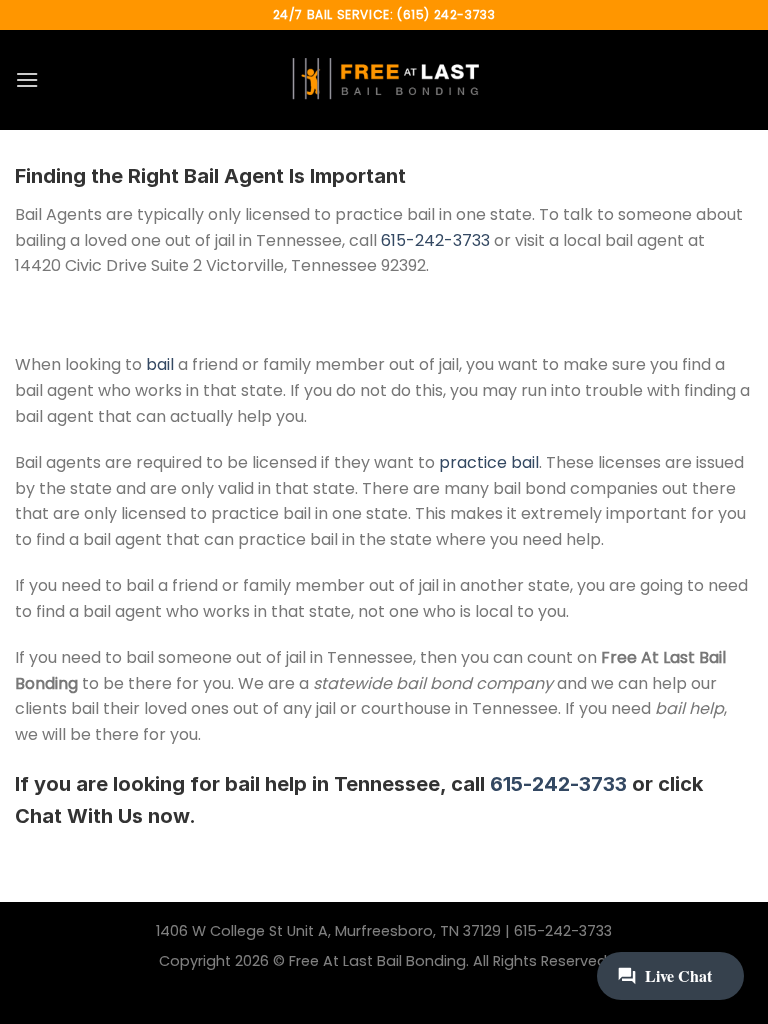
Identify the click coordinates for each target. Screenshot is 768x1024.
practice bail (489, 462)
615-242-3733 (435, 240)
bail (160, 364)
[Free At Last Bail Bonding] (384, 80)
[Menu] (27, 79)
